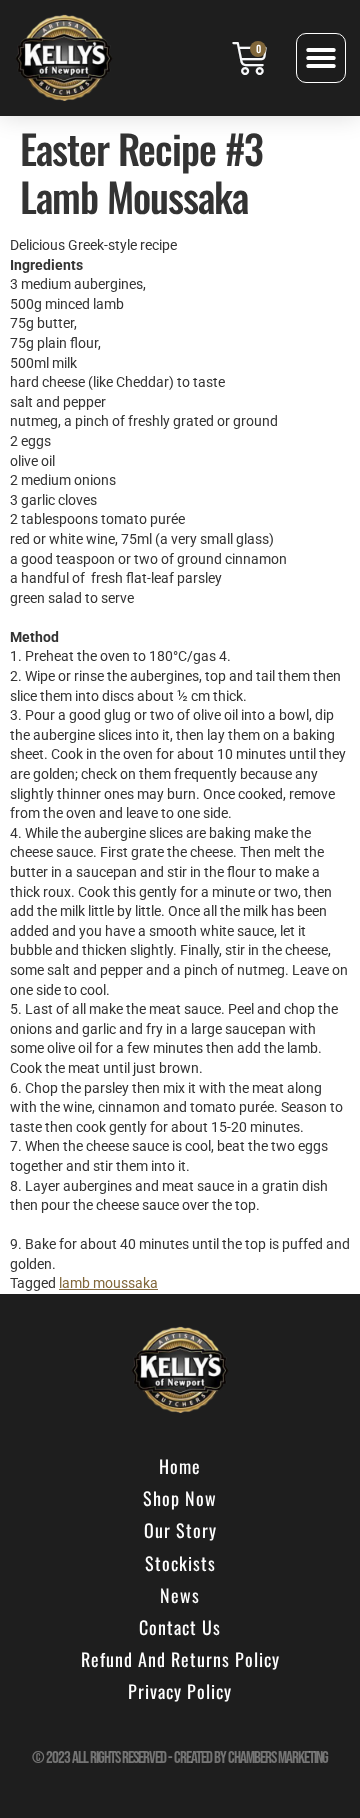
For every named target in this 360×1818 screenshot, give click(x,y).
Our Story (180, 1530)
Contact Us (180, 1627)
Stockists (180, 1563)
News (180, 1595)
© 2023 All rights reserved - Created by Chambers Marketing (180, 1758)
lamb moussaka (108, 1283)
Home (180, 1466)
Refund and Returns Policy (180, 1659)
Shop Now (180, 1498)
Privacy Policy (180, 1691)
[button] (321, 58)
